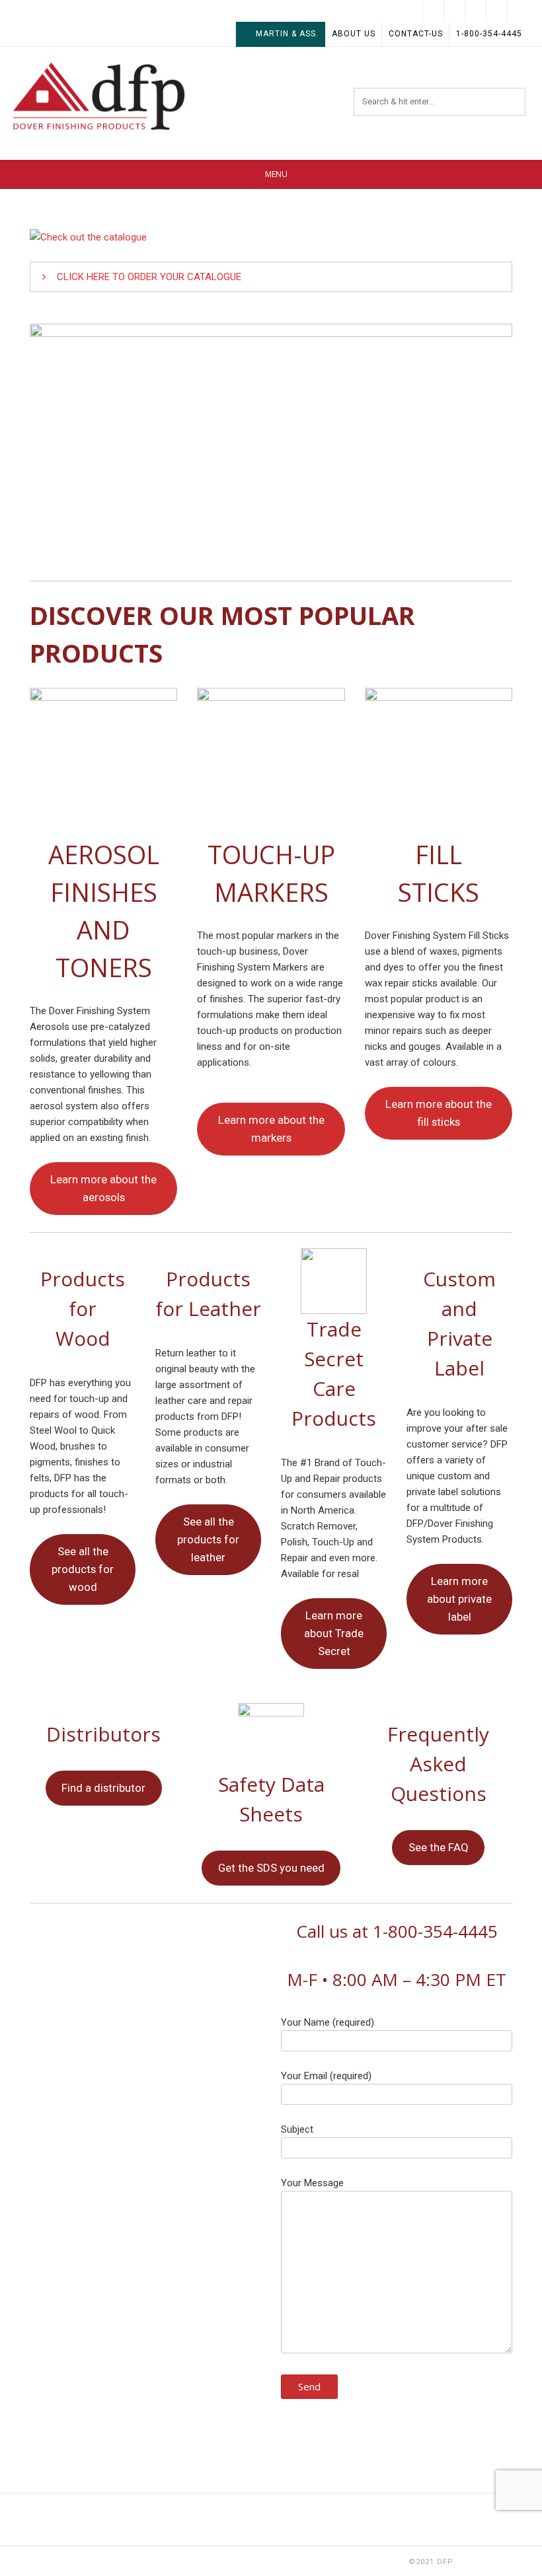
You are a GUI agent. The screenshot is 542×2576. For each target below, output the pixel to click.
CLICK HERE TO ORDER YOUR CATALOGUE (149, 277)
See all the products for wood (83, 1569)
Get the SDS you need (271, 1868)
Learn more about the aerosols (103, 1188)
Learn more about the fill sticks (439, 1113)
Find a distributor (103, 1788)
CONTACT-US (416, 34)
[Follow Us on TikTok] (476, 11)
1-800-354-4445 (489, 34)
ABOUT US (354, 34)
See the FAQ (439, 1847)
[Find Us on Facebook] (497, 11)
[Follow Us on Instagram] (434, 11)
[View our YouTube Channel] (455, 11)
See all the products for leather (208, 1539)
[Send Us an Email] (518, 11)
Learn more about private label (459, 1599)
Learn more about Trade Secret (334, 1633)
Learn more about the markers (271, 1129)
